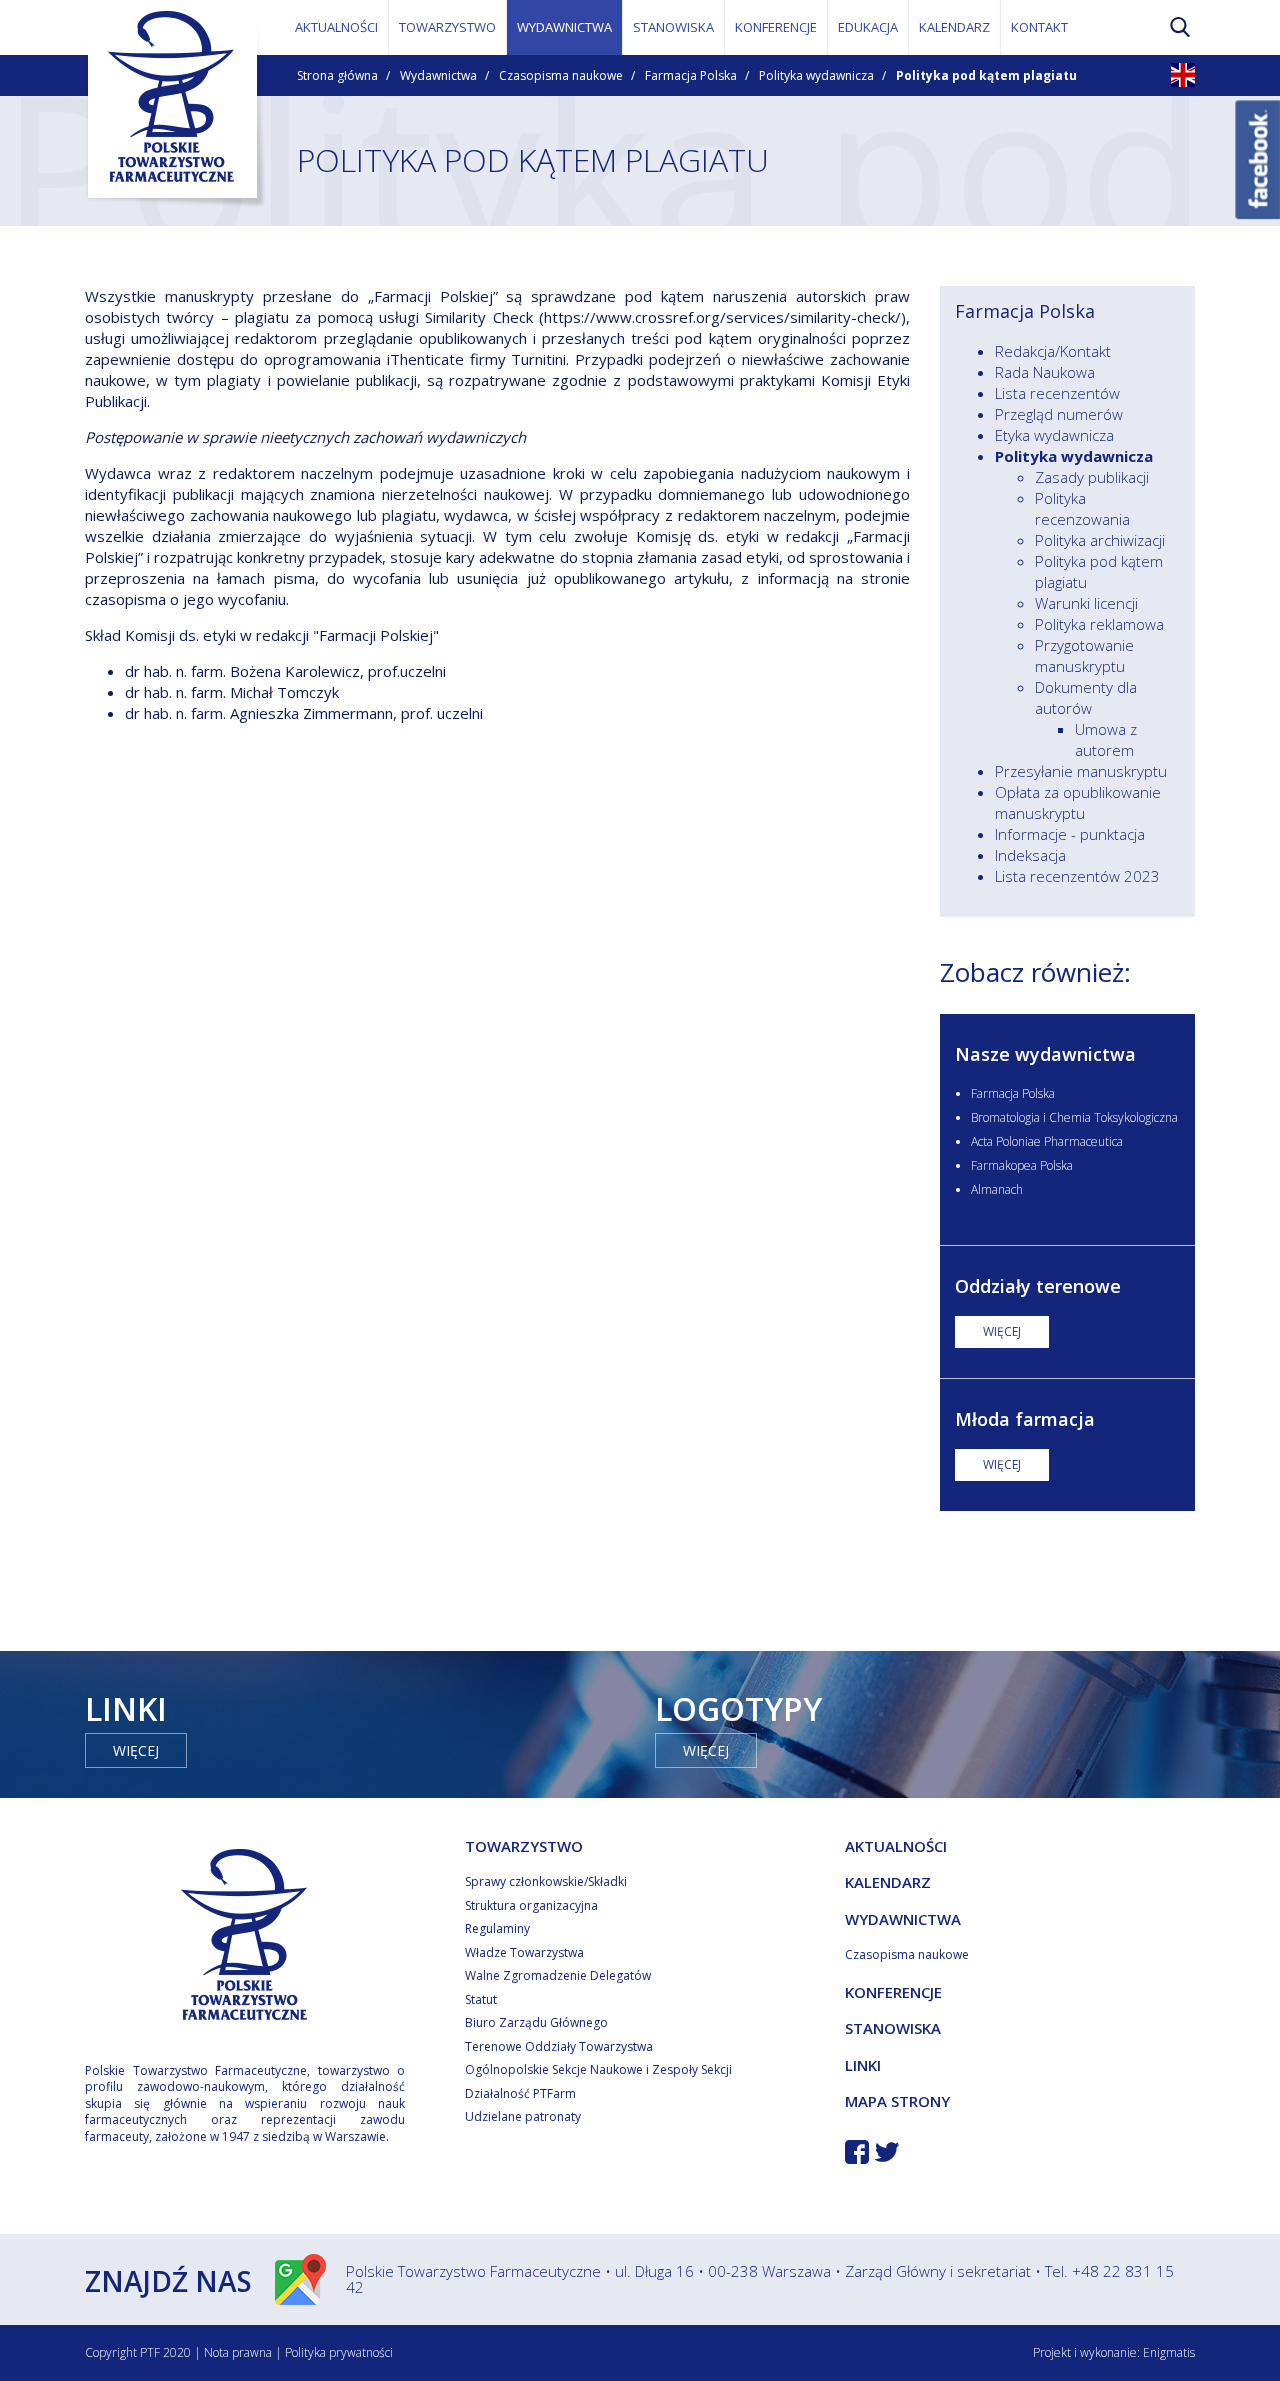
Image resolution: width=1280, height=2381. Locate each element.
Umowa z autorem (1106, 739)
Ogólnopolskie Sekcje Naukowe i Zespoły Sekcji (598, 2069)
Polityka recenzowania (1082, 508)
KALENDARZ (954, 27)
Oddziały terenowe (1038, 1286)
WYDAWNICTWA (564, 27)
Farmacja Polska (691, 75)
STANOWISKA (673, 27)
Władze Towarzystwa (524, 1952)
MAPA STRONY (897, 2101)
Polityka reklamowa (1099, 624)
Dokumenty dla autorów (1086, 697)
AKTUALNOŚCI (336, 27)
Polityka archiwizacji (1100, 540)
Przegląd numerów (1059, 414)
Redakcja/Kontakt (1053, 351)
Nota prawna (238, 2352)
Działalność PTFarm (520, 2093)
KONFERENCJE (776, 27)
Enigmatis (1169, 2352)
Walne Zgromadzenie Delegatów (558, 1975)
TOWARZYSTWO (447, 27)
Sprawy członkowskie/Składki (546, 1881)
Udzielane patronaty (523, 2116)
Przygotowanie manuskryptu (1084, 655)
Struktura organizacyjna (531, 1905)
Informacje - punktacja (1070, 834)
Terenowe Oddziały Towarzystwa (559, 2046)
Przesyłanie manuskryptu (1081, 771)
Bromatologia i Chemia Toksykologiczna (1074, 1117)
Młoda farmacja (1025, 1419)
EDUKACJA (868, 27)
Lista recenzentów (1057, 393)
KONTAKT (1039, 27)
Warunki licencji (1086, 603)
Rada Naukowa (1045, 372)
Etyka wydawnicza (1054, 435)
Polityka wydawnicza (816, 75)
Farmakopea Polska (1022, 1165)
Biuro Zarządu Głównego (536, 2022)
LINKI (863, 2065)
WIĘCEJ (1002, 1331)
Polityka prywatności (339, 2352)
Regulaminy (497, 1928)
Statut (481, 1999)
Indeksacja (1030, 855)
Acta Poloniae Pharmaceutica (1047, 1141)
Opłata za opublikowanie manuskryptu (1078, 802)
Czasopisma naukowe (561, 75)
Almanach (997, 1189)
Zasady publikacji (1092, 477)
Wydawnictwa (438, 75)
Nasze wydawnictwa (1045, 1054)
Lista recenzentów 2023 (1077, 876)
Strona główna (337, 75)
